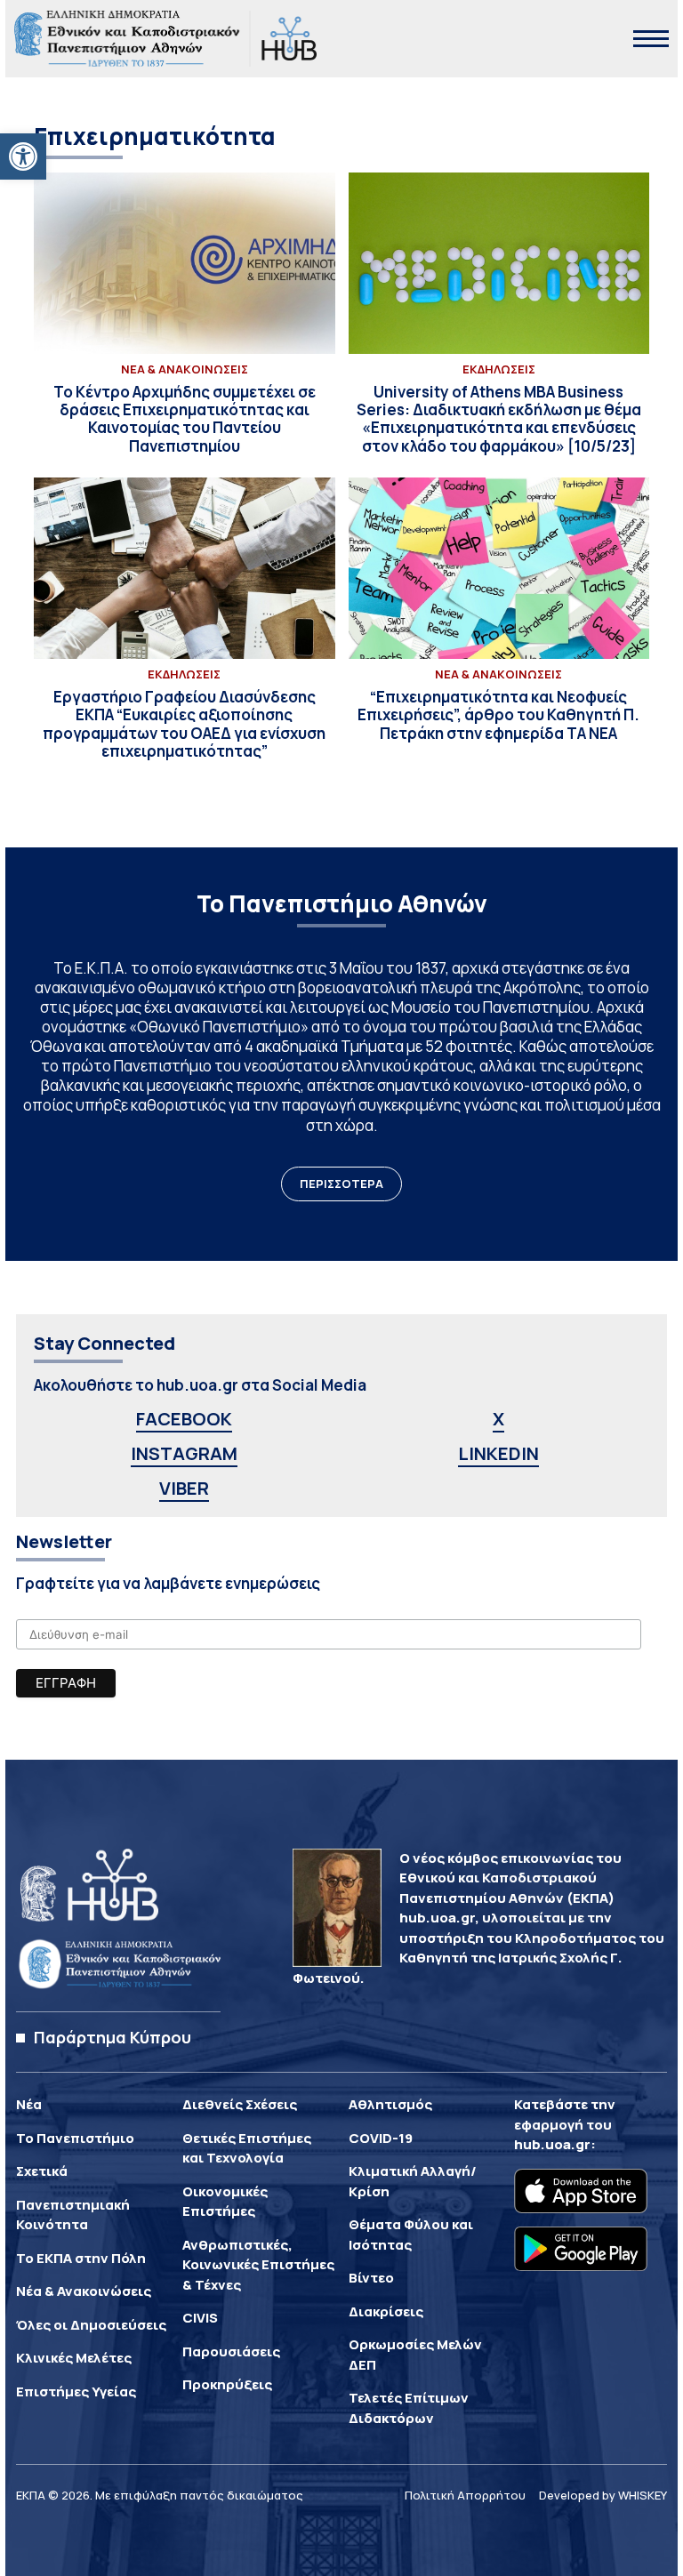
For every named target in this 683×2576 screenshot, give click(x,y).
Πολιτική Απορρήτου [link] (465, 2495)
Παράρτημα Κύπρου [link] (112, 2037)
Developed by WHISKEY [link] (603, 2495)
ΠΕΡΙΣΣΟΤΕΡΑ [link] (341, 1184)
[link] (23, 156)
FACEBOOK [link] (184, 1419)
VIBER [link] (184, 1488)
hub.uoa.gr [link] (552, 2144)
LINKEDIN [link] (498, 1453)
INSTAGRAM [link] (184, 1453)
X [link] (498, 1419)
